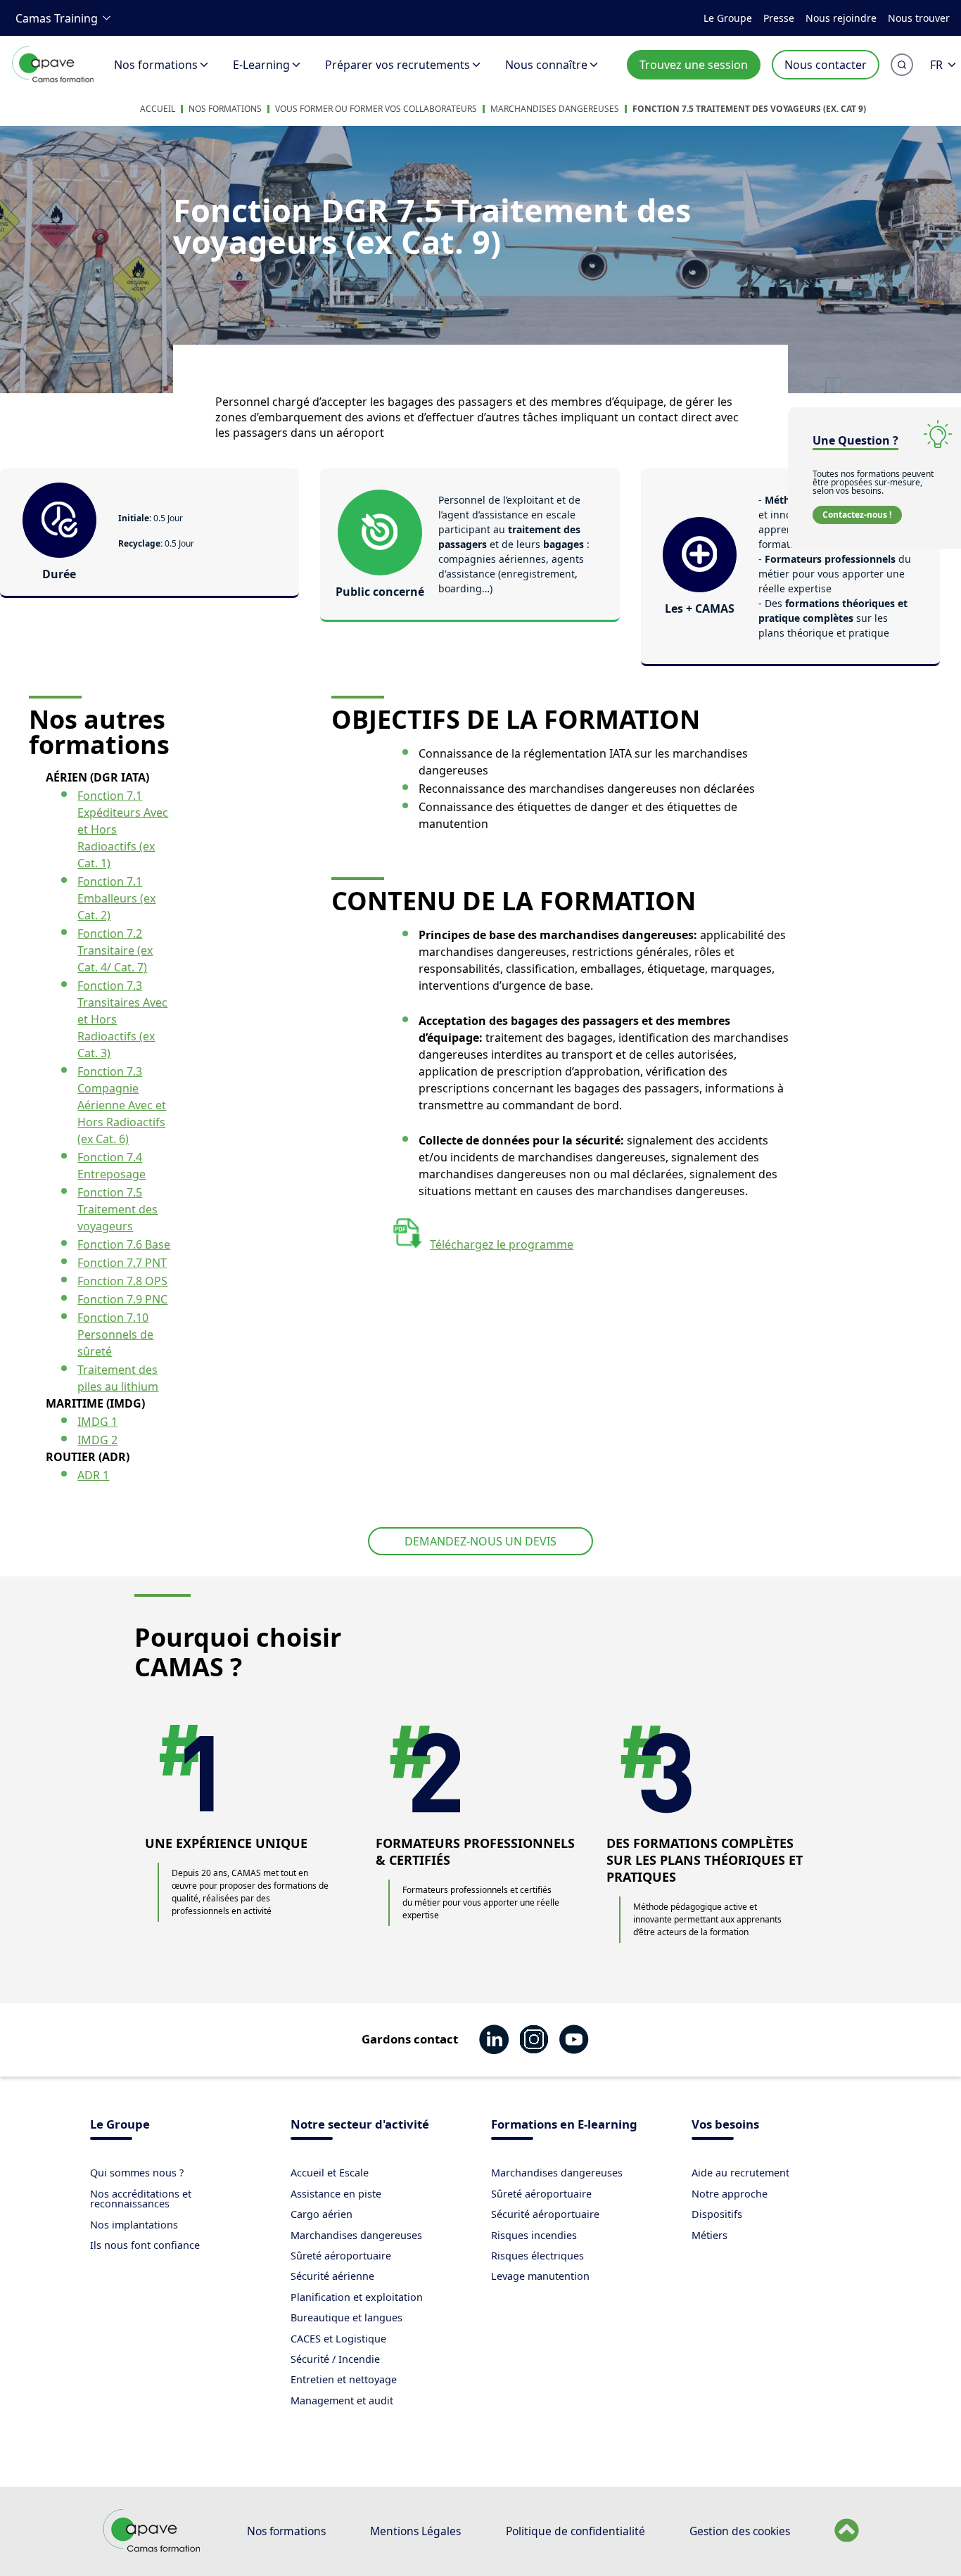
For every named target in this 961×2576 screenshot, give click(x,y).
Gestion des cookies (740, 2531)
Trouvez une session (694, 65)
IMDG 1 (97, 1422)
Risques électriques (537, 2256)
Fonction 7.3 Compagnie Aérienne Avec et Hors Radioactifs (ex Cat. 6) (122, 1105)
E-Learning (261, 65)
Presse (779, 18)
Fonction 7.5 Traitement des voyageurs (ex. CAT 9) (749, 109)
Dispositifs (717, 2214)
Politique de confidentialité (575, 2531)
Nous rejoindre (841, 18)
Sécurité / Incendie (335, 2359)
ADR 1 (93, 1475)
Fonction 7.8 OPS (122, 1281)
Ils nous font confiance (145, 2245)
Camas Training (57, 18)
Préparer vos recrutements (397, 65)
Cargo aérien (322, 2214)
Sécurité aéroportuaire (545, 2214)
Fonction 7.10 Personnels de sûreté (115, 1334)
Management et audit (342, 2400)
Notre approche (730, 2194)
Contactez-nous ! (857, 515)
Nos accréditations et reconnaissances (141, 2199)
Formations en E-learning (564, 2125)
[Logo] (53, 80)
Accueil (158, 109)
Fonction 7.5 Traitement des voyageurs (117, 1209)
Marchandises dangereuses (555, 109)
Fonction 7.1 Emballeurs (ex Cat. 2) (116, 898)
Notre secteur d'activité (360, 2125)
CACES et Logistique (338, 2339)
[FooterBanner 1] (152, 2549)
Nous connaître (546, 65)
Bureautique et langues (346, 2317)
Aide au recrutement (740, 2173)
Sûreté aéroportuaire (341, 2256)
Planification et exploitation (357, 2297)
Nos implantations (134, 2225)
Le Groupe (728, 18)
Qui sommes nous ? (137, 2173)
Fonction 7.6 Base (124, 1244)
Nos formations (156, 65)
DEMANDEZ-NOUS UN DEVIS (480, 1541)
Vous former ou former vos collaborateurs (376, 109)
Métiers (709, 2235)
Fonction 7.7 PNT (122, 1263)
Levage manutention (540, 2276)
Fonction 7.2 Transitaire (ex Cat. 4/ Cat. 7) (115, 950)
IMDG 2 (97, 1440)
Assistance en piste (336, 2194)
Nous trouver (919, 18)
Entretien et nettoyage (344, 2379)
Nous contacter (826, 65)
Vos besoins (725, 2125)
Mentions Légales (415, 2531)
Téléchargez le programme (502, 1244)
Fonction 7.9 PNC (122, 1299)
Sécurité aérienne (332, 2276)
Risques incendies (534, 2235)
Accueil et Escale (330, 2173)
